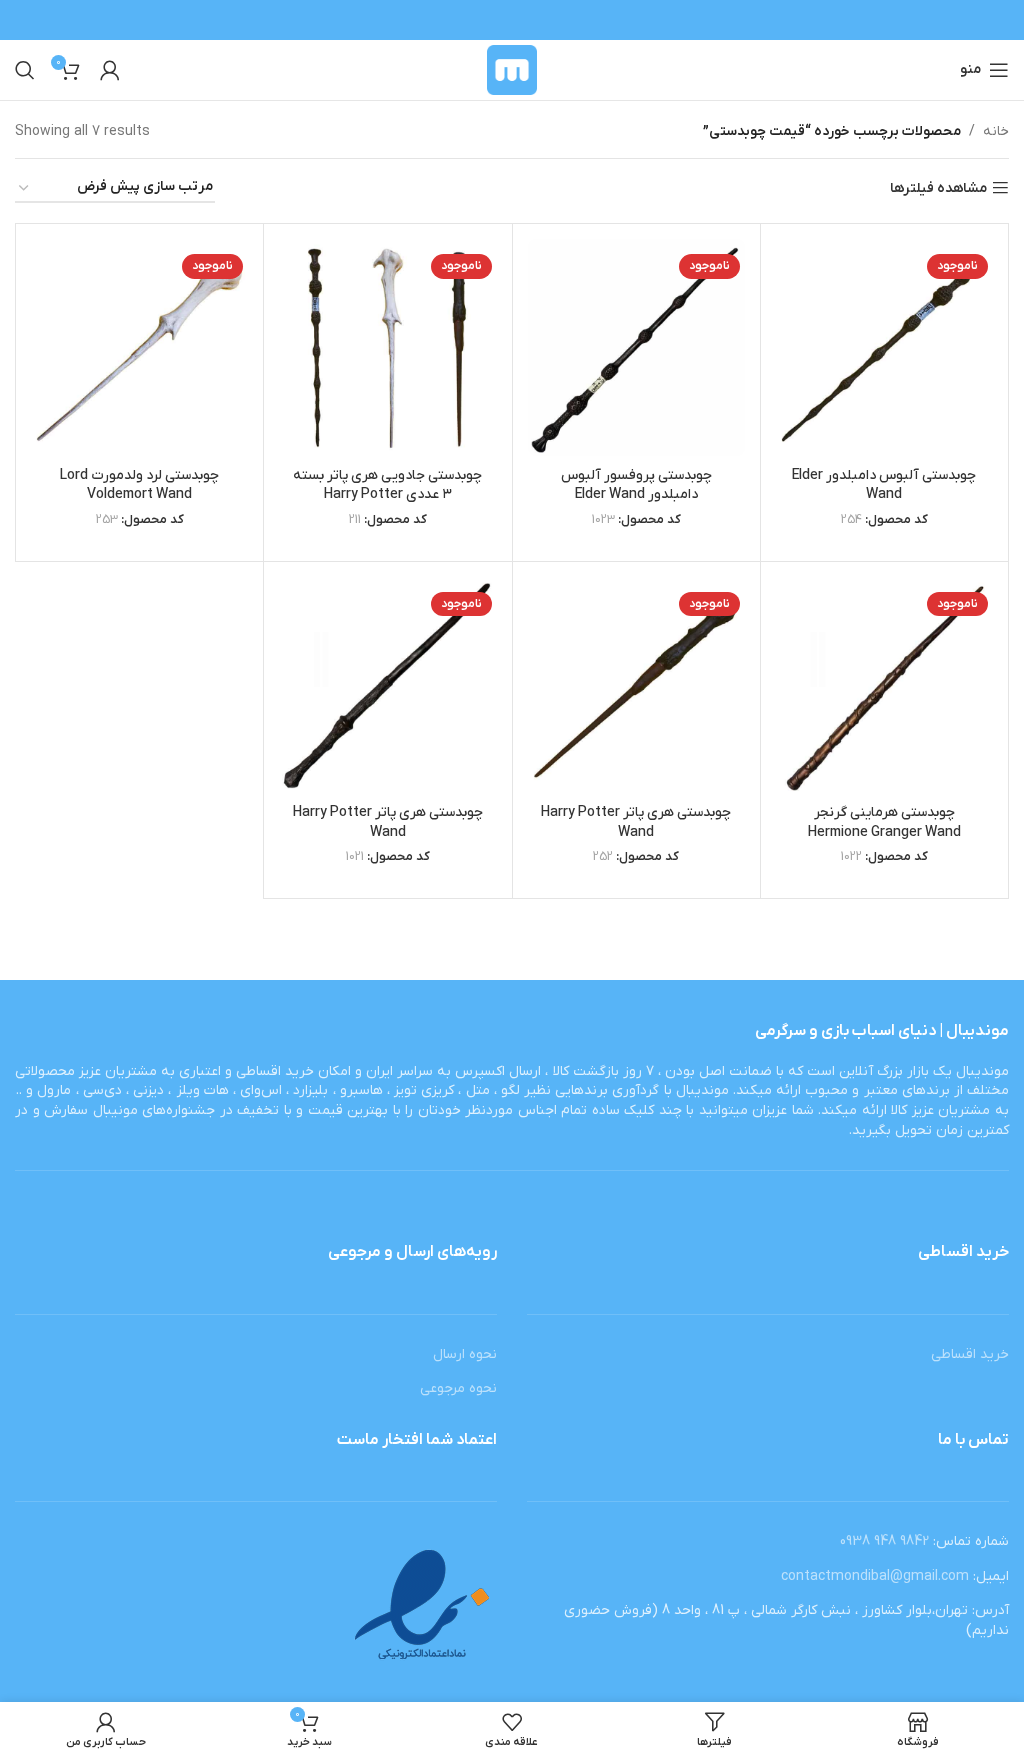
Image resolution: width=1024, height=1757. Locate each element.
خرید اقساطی (970, 1354)
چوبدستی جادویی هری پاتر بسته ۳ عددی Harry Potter (387, 485)
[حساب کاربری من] (110, 70)
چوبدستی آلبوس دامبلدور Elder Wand (884, 485)
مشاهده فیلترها (938, 188)
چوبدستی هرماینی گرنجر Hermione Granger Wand (884, 822)
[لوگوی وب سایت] (512, 70)
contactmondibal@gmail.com (875, 1576)
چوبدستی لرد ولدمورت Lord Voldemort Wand (139, 485)
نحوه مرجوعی (458, 1388)
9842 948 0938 (884, 1541)
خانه (996, 131)
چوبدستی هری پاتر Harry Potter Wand (636, 822)
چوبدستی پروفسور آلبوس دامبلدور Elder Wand (636, 485)
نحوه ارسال (465, 1354)
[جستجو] (25, 70)
